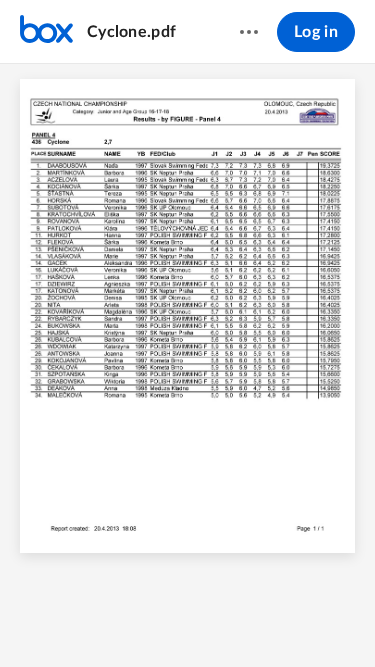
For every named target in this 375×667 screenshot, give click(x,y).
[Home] (46, 32)
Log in (316, 32)
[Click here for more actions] (249, 32)
